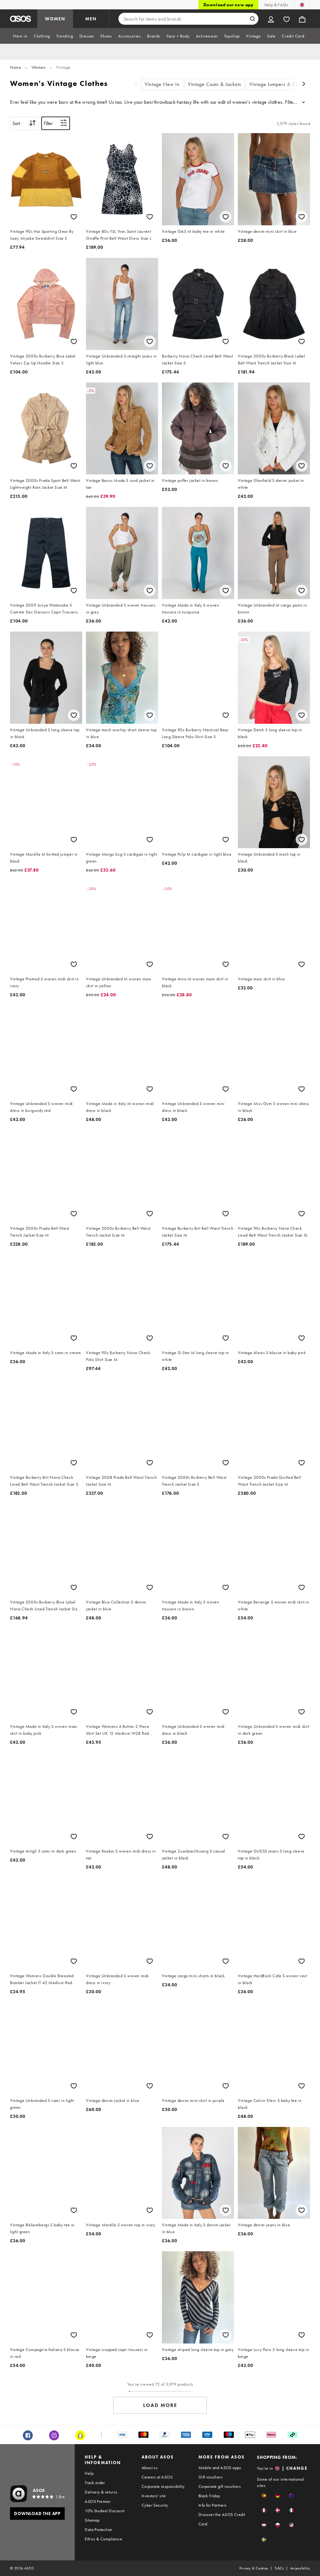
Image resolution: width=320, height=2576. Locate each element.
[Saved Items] (287, 19)
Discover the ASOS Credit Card (222, 2519)
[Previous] (136, 85)
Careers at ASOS (157, 2477)
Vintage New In (162, 84)
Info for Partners (212, 2505)
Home (15, 67)
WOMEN (55, 19)
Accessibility (300, 2568)
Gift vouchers (210, 2477)
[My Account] (271, 19)
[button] (264, 2496)
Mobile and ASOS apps (220, 2468)
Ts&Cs (279, 2568)
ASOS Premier (98, 2501)
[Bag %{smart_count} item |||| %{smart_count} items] (302, 19)
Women (39, 67)
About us (150, 2468)
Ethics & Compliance (103, 2539)
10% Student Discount (105, 2511)
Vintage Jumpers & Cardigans (282, 84)
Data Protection (98, 2529)
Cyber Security (155, 2505)
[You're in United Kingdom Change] (302, 5)
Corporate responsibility (163, 2486)
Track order (95, 2483)
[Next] (304, 85)
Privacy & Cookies (254, 2568)
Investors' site (154, 2496)
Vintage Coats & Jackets (215, 84)
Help (89, 2473)
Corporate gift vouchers (220, 2486)
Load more (160, 2405)
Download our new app (228, 5)
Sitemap (92, 2520)
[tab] (20, 36)
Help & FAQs (276, 5)
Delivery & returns (101, 2492)
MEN (91, 19)
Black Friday (209, 2496)
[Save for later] (74, 217)
